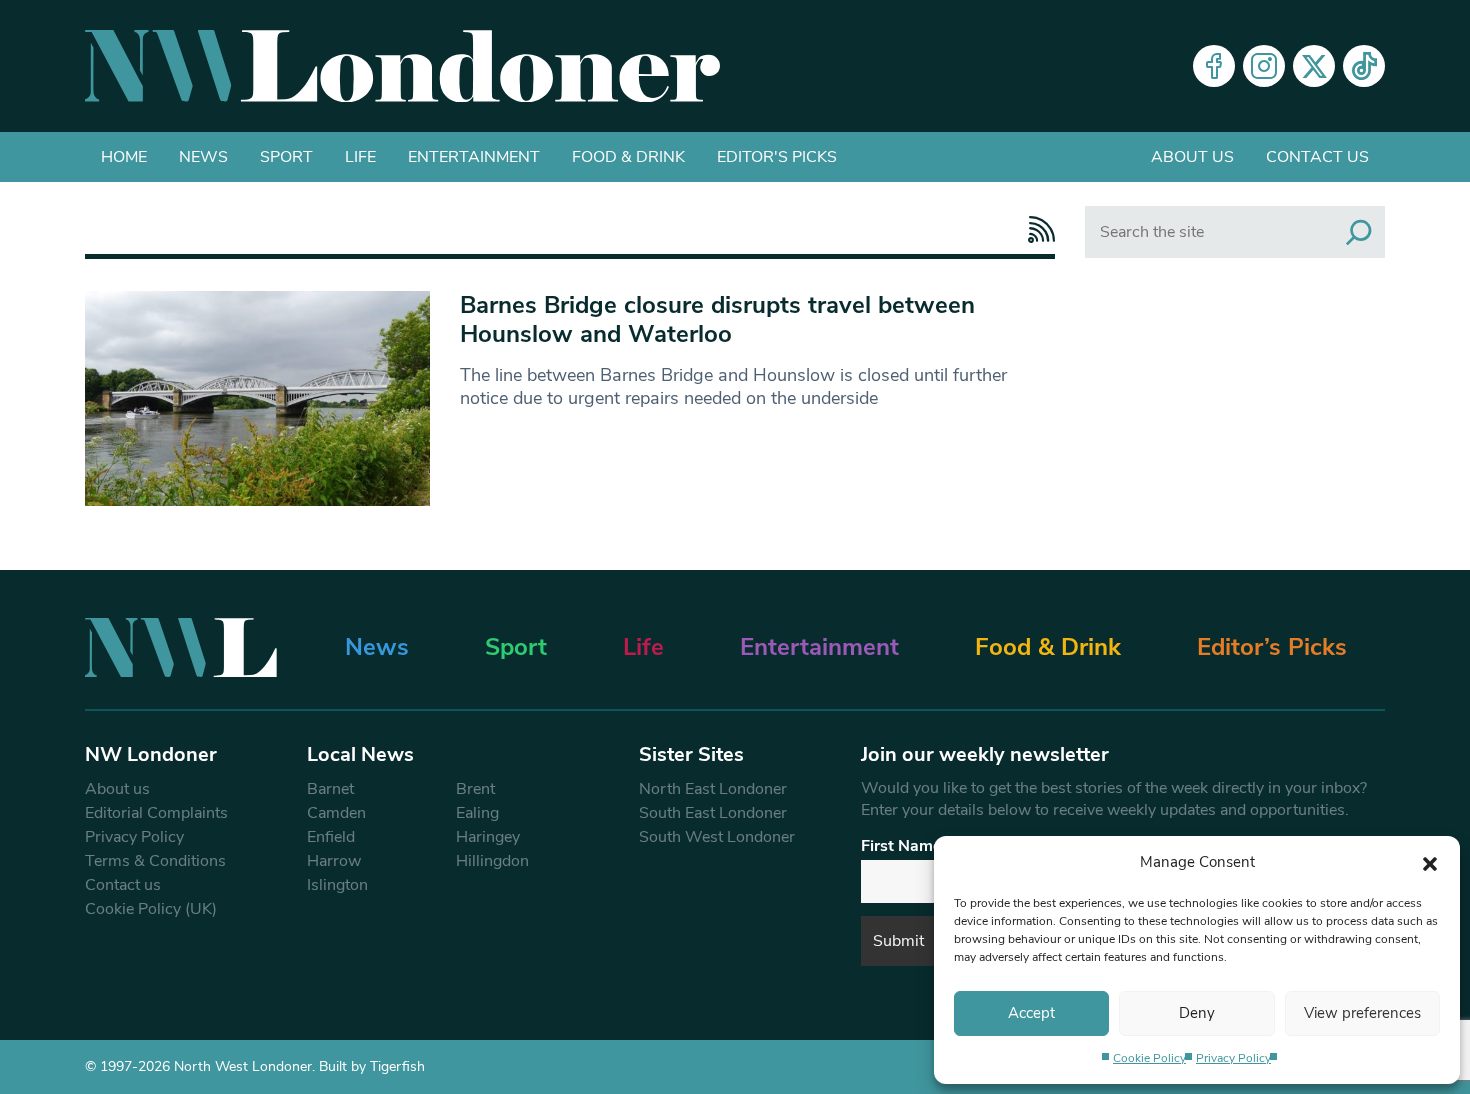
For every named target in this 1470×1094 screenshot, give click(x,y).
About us (1192, 157)
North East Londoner (713, 789)
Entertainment (474, 157)
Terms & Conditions (155, 861)
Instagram (1264, 66)
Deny (1197, 1013)
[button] (1430, 862)
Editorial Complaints (156, 813)
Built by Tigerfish (372, 1066)
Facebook (1214, 66)
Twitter (1314, 66)
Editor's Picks (777, 157)
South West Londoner (717, 837)
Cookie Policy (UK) (151, 909)
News (203, 157)
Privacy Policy (1233, 1058)
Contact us (1317, 157)
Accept (1031, 1013)
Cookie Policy (1149, 1058)
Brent (475, 789)
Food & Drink (628, 157)
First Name (901, 846)
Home (124, 157)
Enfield (331, 837)
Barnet (330, 789)
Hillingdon (492, 861)
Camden (336, 813)
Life (360, 157)
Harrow (334, 861)
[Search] (1359, 232)
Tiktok (1364, 66)
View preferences (1362, 1013)
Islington (337, 885)
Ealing (477, 813)
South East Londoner (713, 813)
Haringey (488, 837)
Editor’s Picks (1272, 647)
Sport (286, 157)
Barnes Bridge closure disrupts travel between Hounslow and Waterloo (717, 319)
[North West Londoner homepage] (402, 66)
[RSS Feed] (1036, 229)
